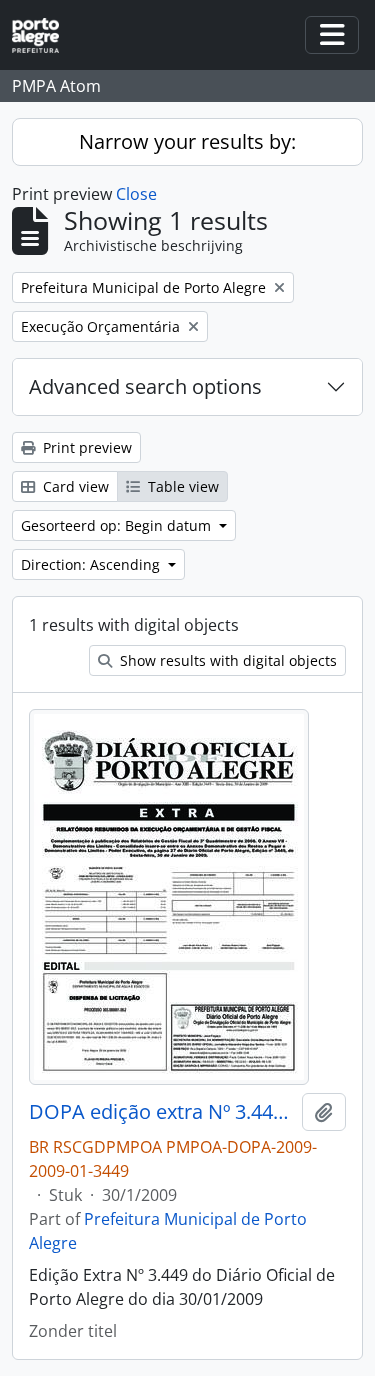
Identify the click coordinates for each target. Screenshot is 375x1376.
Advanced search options (145, 386)
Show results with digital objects (226, 660)
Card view (74, 486)
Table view (181, 486)
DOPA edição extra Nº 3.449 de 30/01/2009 (161, 1112)
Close (136, 194)
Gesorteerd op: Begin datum (118, 525)
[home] (43, 35)
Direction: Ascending (92, 564)
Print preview (85, 447)
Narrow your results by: (187, 141)
